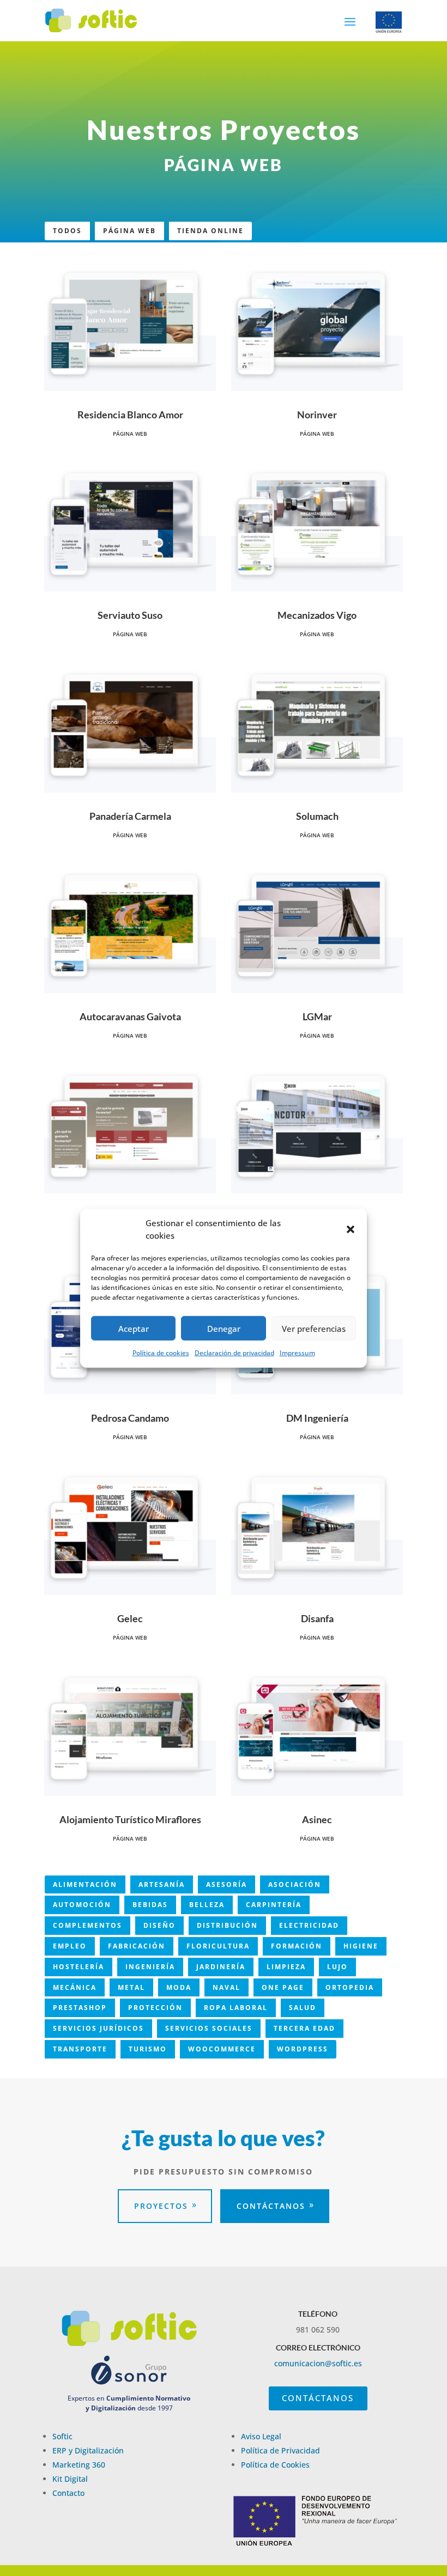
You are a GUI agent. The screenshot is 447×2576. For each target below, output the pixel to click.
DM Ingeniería (317, 1418)
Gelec (130, 1618)
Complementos (87, 1925)
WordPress (303, 2049)
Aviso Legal (261, 2436)
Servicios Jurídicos (98, 2028)
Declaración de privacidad (234, 1353)
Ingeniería (150, 1967)
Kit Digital (70, 2479)
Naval (226, 1987)
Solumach (317, 816)
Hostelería (78, 1967)
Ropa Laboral (236, 2008)
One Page (283, 1987)
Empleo (70, 1946)
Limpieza (286, 1967)
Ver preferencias (314, 1328)
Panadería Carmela (130, 816)
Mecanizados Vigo (317, 615)
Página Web (129, 231)
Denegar (224, 1328)
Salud (303, 2008)
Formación (297, 1946)
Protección (155, 2008)
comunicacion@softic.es (318, 2363)
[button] (351, 1229)
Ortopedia (350, 1987)
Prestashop (80, 2008)
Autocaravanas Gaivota (130, 1016)
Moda (179, 1987)
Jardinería (221, 1967)
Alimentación (85, 1884)
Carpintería (274, 1905)
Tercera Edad (304, 2028)
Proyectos (161, 2206)
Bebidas (150, 1905)
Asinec (317, 1819)
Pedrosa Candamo (130, 1418)
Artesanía (162, 1884)
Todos (67, 231)
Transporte (80, 2049)
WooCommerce (222, 2049)
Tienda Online (210, 231)
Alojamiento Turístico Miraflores (130, 1819)
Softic (62, 2436)
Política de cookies (161, 1353)
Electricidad (309, 1925)
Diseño (159, 1925)
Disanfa (317, 1618)
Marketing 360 (79, 2465)
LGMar (317, 1016)
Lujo (337, 1967)
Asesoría (226, 1884)
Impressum (297, 1353)
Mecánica (75, 1987)
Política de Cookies (275, 2465)
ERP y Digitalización (88, 2450)
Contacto (68, 2493)
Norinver (317, 415)
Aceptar (134, 1328)
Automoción (82, 1905)
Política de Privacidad (280, 2450)
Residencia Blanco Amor (130, 415)
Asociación (295, 1884)
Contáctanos (271, 2206)
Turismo (148, 2049)
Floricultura (218, 1946)
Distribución (227, 1925)
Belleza (207, 1905)
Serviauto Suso (130, 615)
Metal (131, 1987)
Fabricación (137, 1946)
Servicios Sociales (209, 2028)
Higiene (361, 1946)
